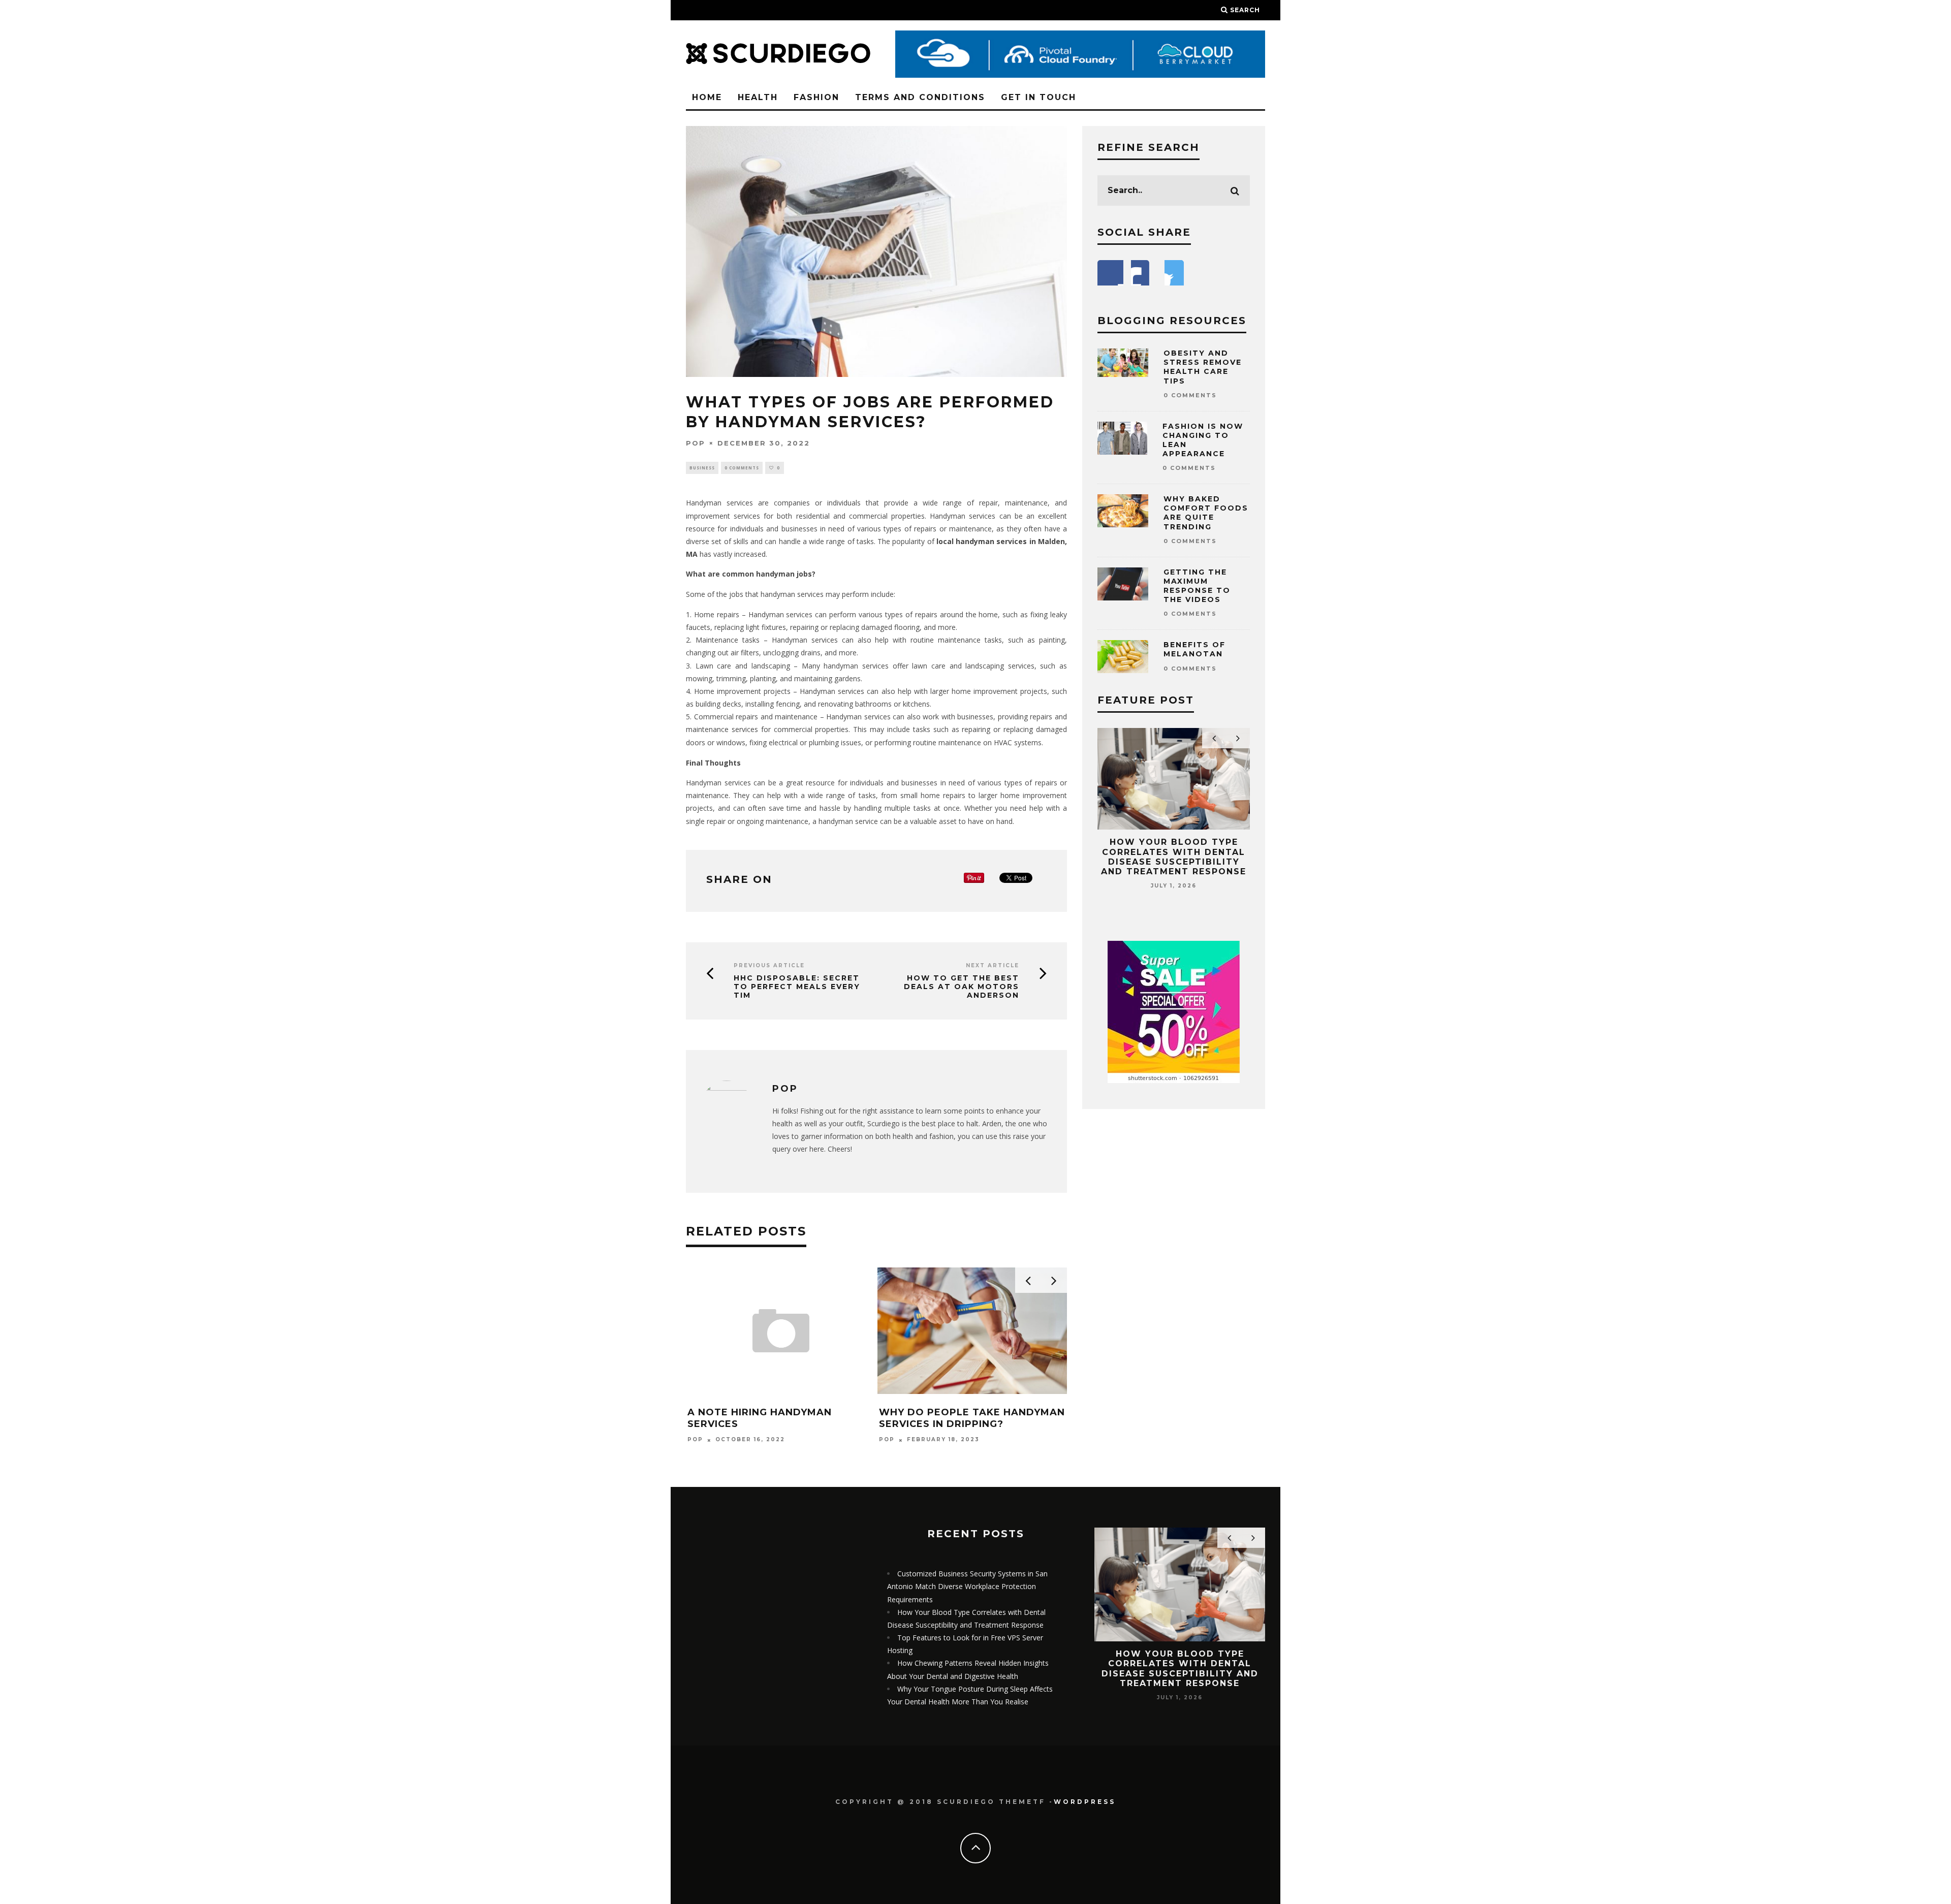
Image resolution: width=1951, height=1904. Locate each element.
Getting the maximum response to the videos (1197, 586)
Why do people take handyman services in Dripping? (972, 1418)
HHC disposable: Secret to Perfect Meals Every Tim (797, 987)
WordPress (1085, 1802)
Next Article (993, 965)
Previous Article (769, 965)
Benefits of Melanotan (1194, 649)
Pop (696, 443)
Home (707, 97)
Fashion (816, 97)
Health (758, 97)
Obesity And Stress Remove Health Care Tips (1203, 367)
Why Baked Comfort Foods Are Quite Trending (1206, 513)
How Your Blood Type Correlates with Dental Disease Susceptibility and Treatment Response (1174, 857)
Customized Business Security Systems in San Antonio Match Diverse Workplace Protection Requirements (967, 1586)
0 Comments (742, 468)
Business (702, 468)
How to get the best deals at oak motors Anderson (962, 987)
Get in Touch (1039, 97)
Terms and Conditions (920, 97)
